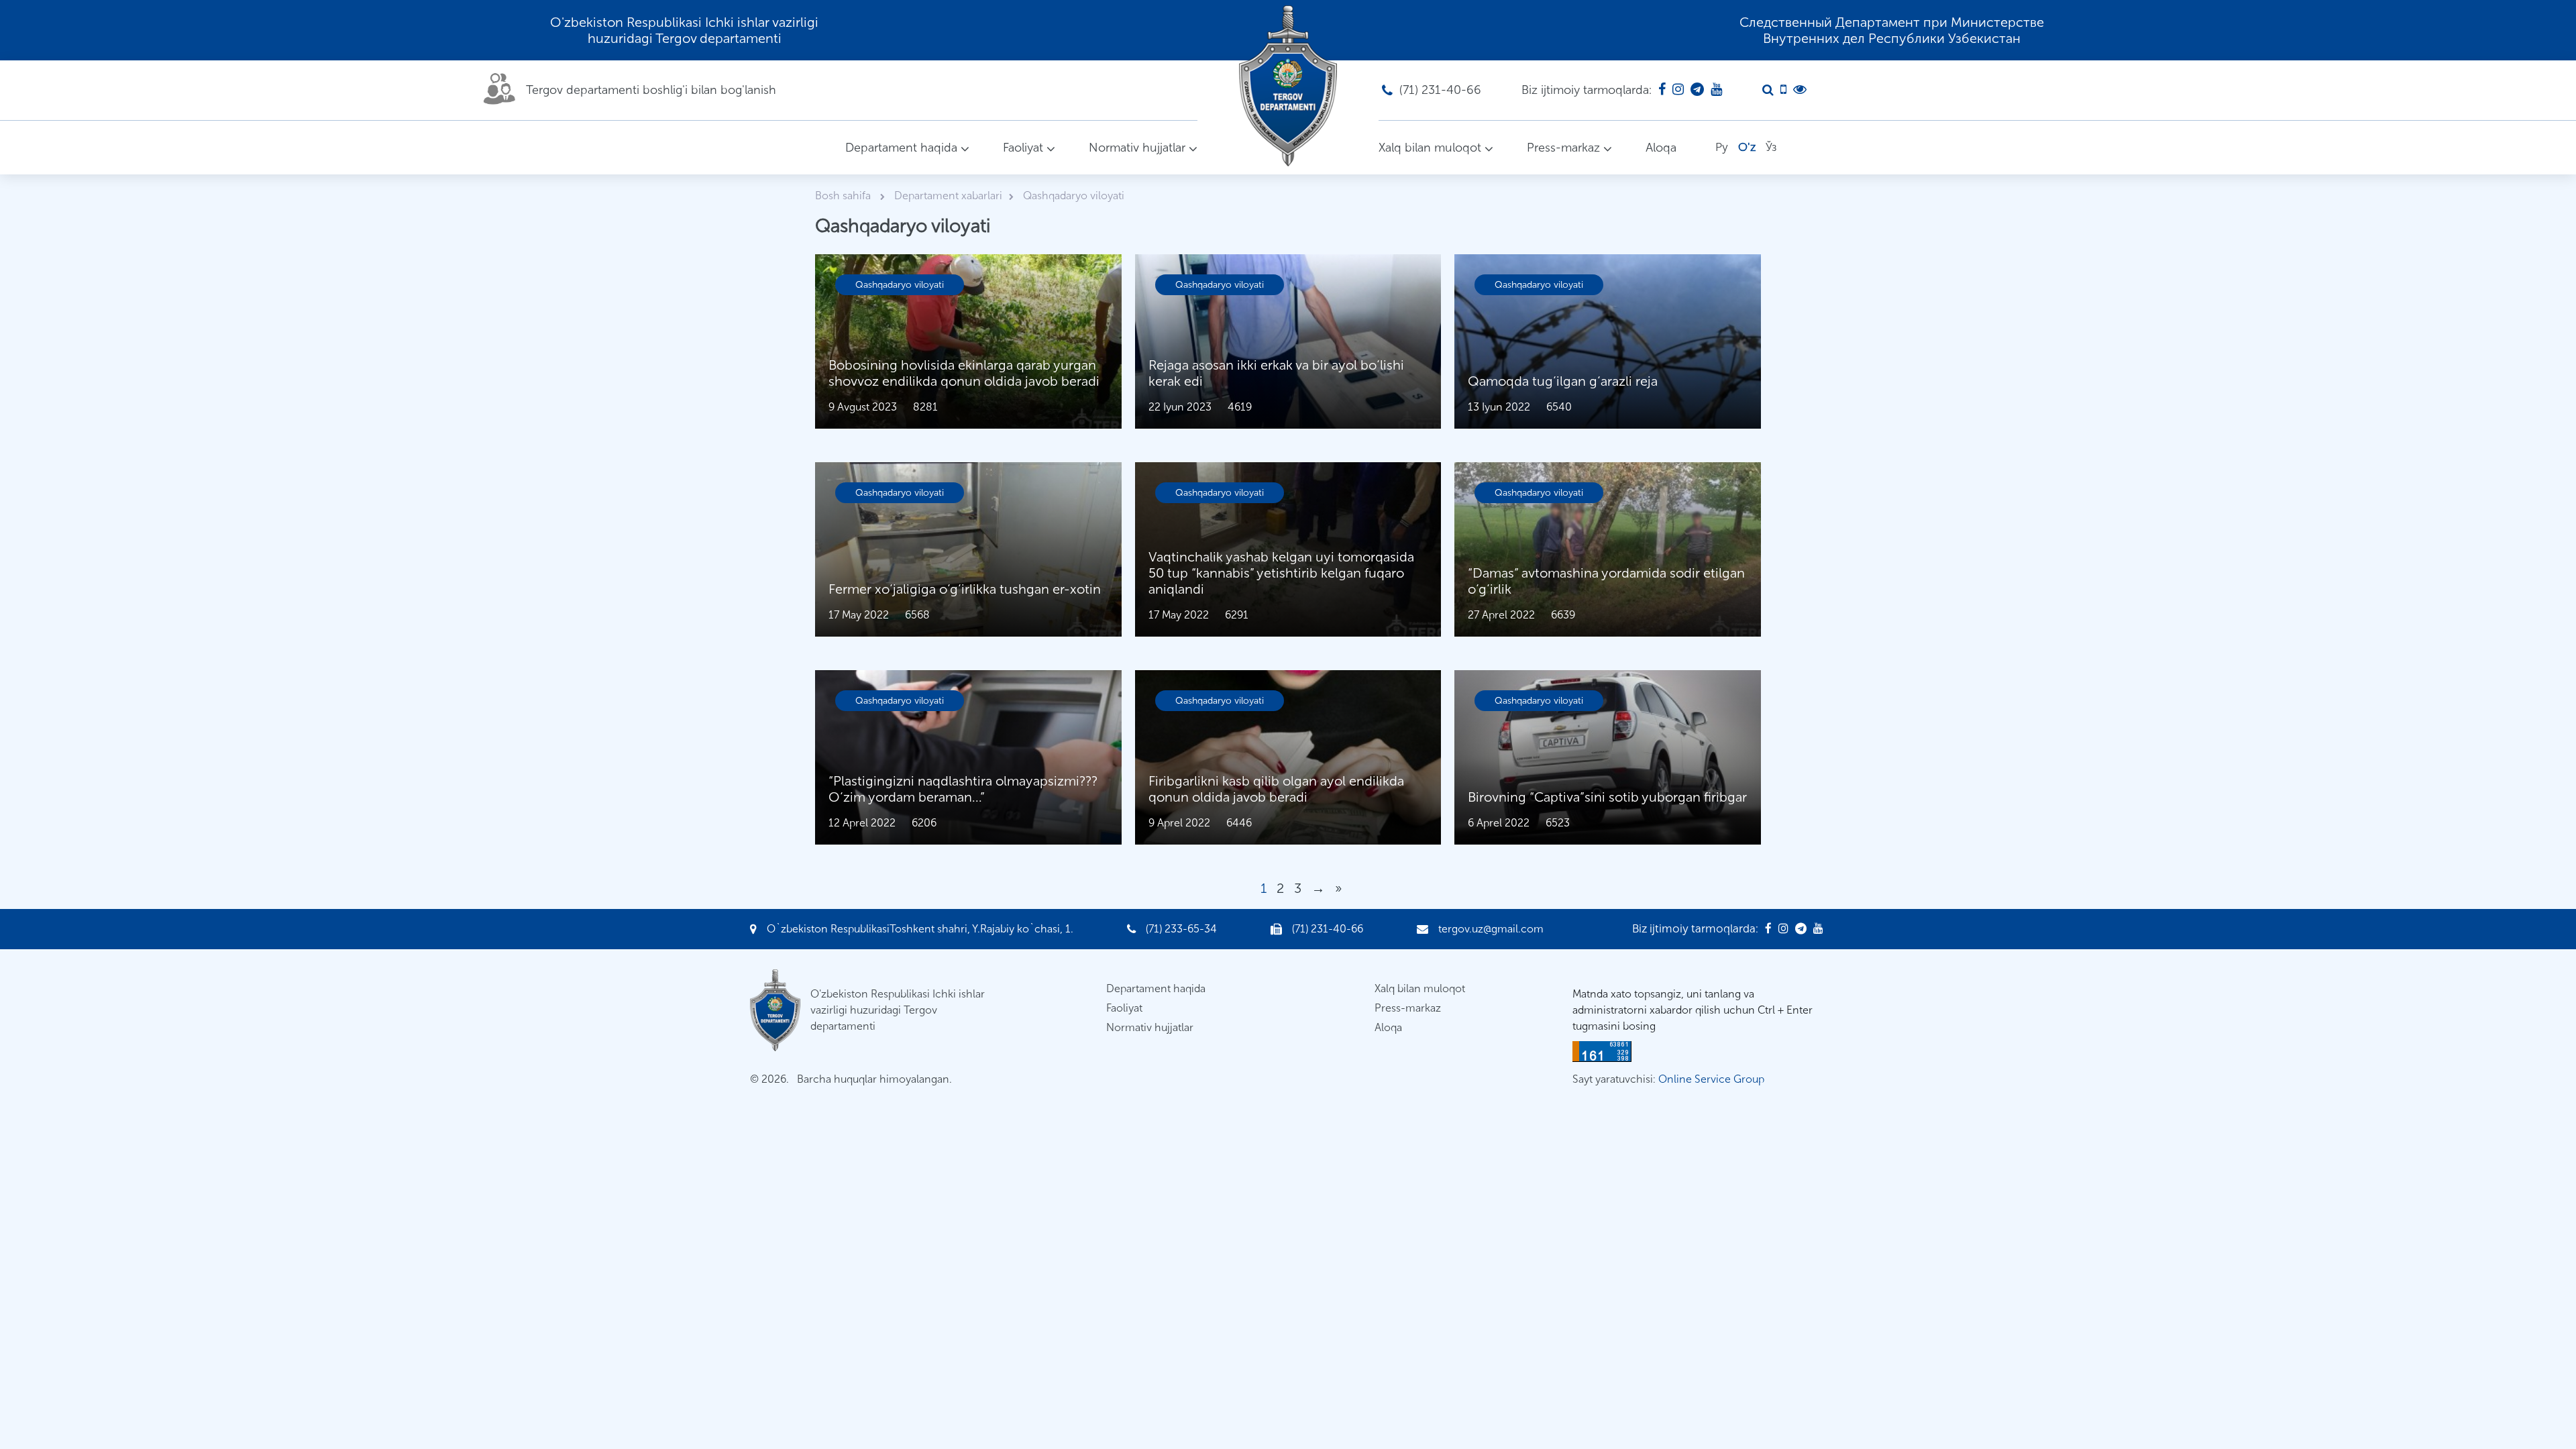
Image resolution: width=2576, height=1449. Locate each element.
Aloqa (1661, 148)
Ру (1722, 147)
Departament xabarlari (948, 196)
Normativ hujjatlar (1137, 148)
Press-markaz (1563, 148)
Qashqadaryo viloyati (900, 285)
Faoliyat (1023, 148)
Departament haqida (901, 148)
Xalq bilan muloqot (1430, 148)
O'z (1747, 147)
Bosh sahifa (844, 196)
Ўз (1771, 147)
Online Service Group (1711, 1079)
